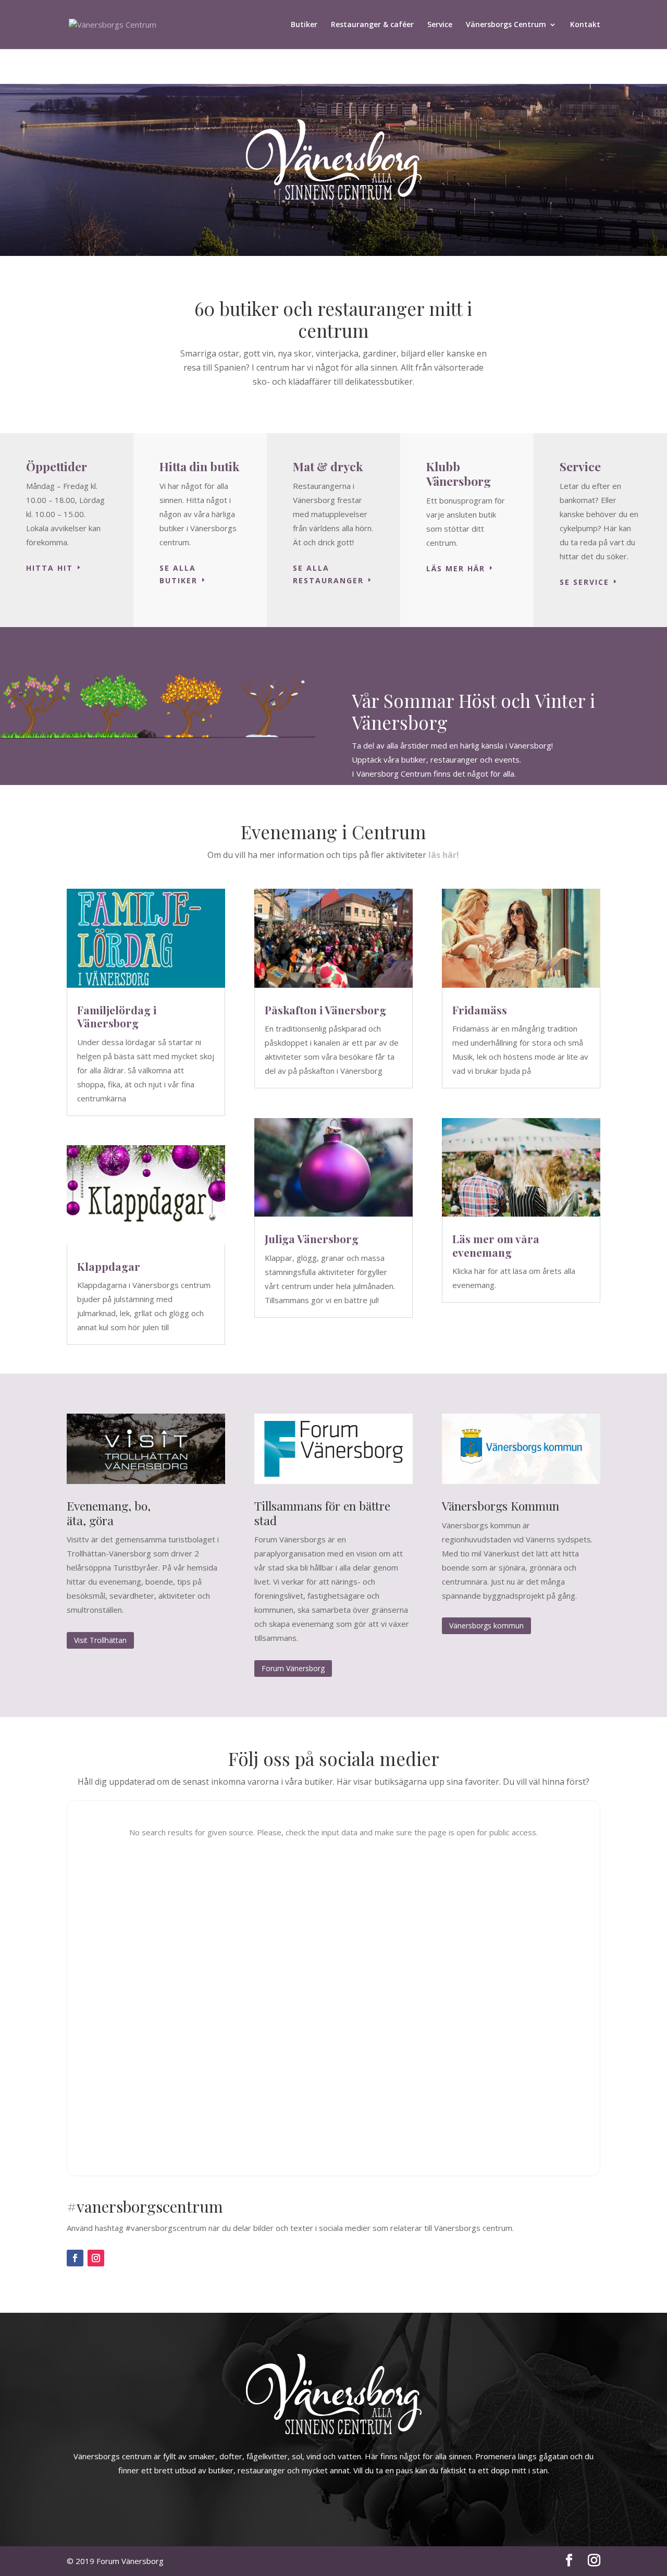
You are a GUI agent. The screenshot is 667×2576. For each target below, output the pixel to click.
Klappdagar (109, 1266)
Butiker (304, 25)
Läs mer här (456, 568)
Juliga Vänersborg (312, 1238)
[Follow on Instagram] (96, 2258)
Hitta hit (50, 568)
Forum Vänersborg (293, 1668)
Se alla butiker (178, 574)
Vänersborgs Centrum (506, 25)
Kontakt (585, 25)
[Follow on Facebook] (75, 2258)
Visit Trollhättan (100, 1640)
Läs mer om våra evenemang (496, 1245)
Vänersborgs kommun (486, 1626)
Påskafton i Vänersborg (325, 1010)
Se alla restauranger (328, 574)
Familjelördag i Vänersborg (117, 1016)
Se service (584, 582)
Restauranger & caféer (372, 25)
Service (440, 25)
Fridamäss (480, 1010)
